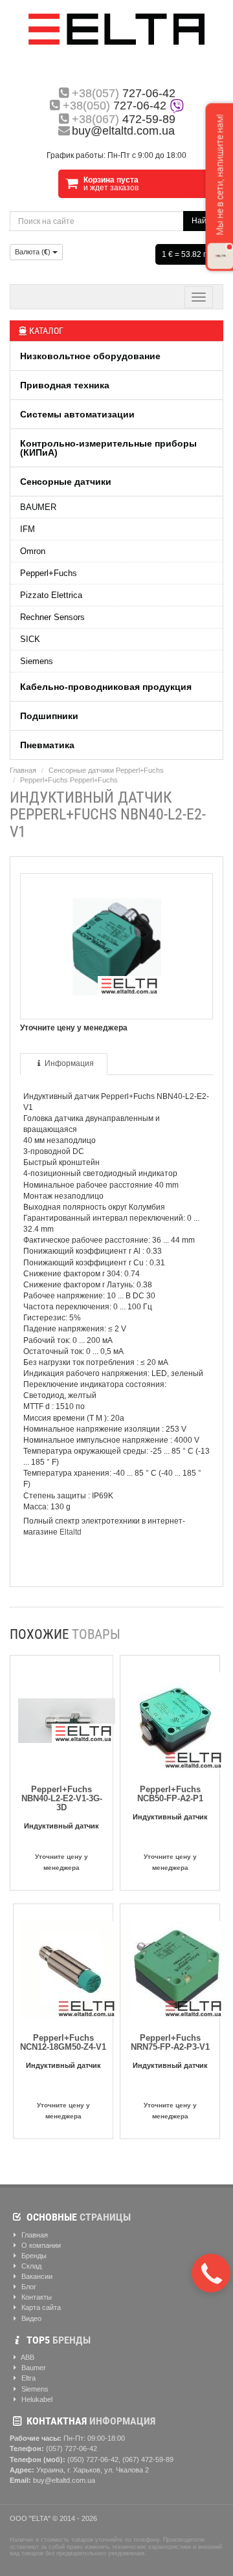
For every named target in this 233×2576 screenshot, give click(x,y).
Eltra (28, 2378)
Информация (69, 1063)
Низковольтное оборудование (90, 356)
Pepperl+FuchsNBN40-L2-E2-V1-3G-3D (62, 1798)
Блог (28, 2287)
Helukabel (36, 2399)
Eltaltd (71, 1532)
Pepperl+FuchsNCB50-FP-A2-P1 (170, 1794)
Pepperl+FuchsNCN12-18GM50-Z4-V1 (63, 2042)
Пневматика (47, 745)
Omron (33, 551)
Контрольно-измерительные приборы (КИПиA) (108, 448)
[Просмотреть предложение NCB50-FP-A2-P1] (177, 1718)
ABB (27, 2357)
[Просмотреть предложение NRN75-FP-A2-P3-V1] (177, 1967)
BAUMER (38, 507)
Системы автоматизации (77, 414)
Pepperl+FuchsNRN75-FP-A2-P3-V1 (170, 2042)
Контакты (36, 2297)
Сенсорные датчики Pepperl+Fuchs (106, 770)
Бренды (33, 2256)
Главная (23, 770)
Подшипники (49, 716)
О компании (40, 2245)
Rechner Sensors (52, 617)
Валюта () (34, 252)
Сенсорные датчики (66, 482)
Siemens (37, 661)
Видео (30, 2318)
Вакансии (36, 2276)
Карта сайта (40, 2307)
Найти (203, 221)
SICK (30, 639)
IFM (28, 529)
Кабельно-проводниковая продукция (106, 687)
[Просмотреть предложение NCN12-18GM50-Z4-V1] (70, 1967)
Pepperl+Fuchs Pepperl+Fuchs (69, 780)
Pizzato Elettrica (51, 595)
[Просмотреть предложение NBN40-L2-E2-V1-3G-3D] (67, 1718)
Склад (30, 2266)
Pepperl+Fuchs (49, 573)
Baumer (33, 2368)
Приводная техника (65, 385)
